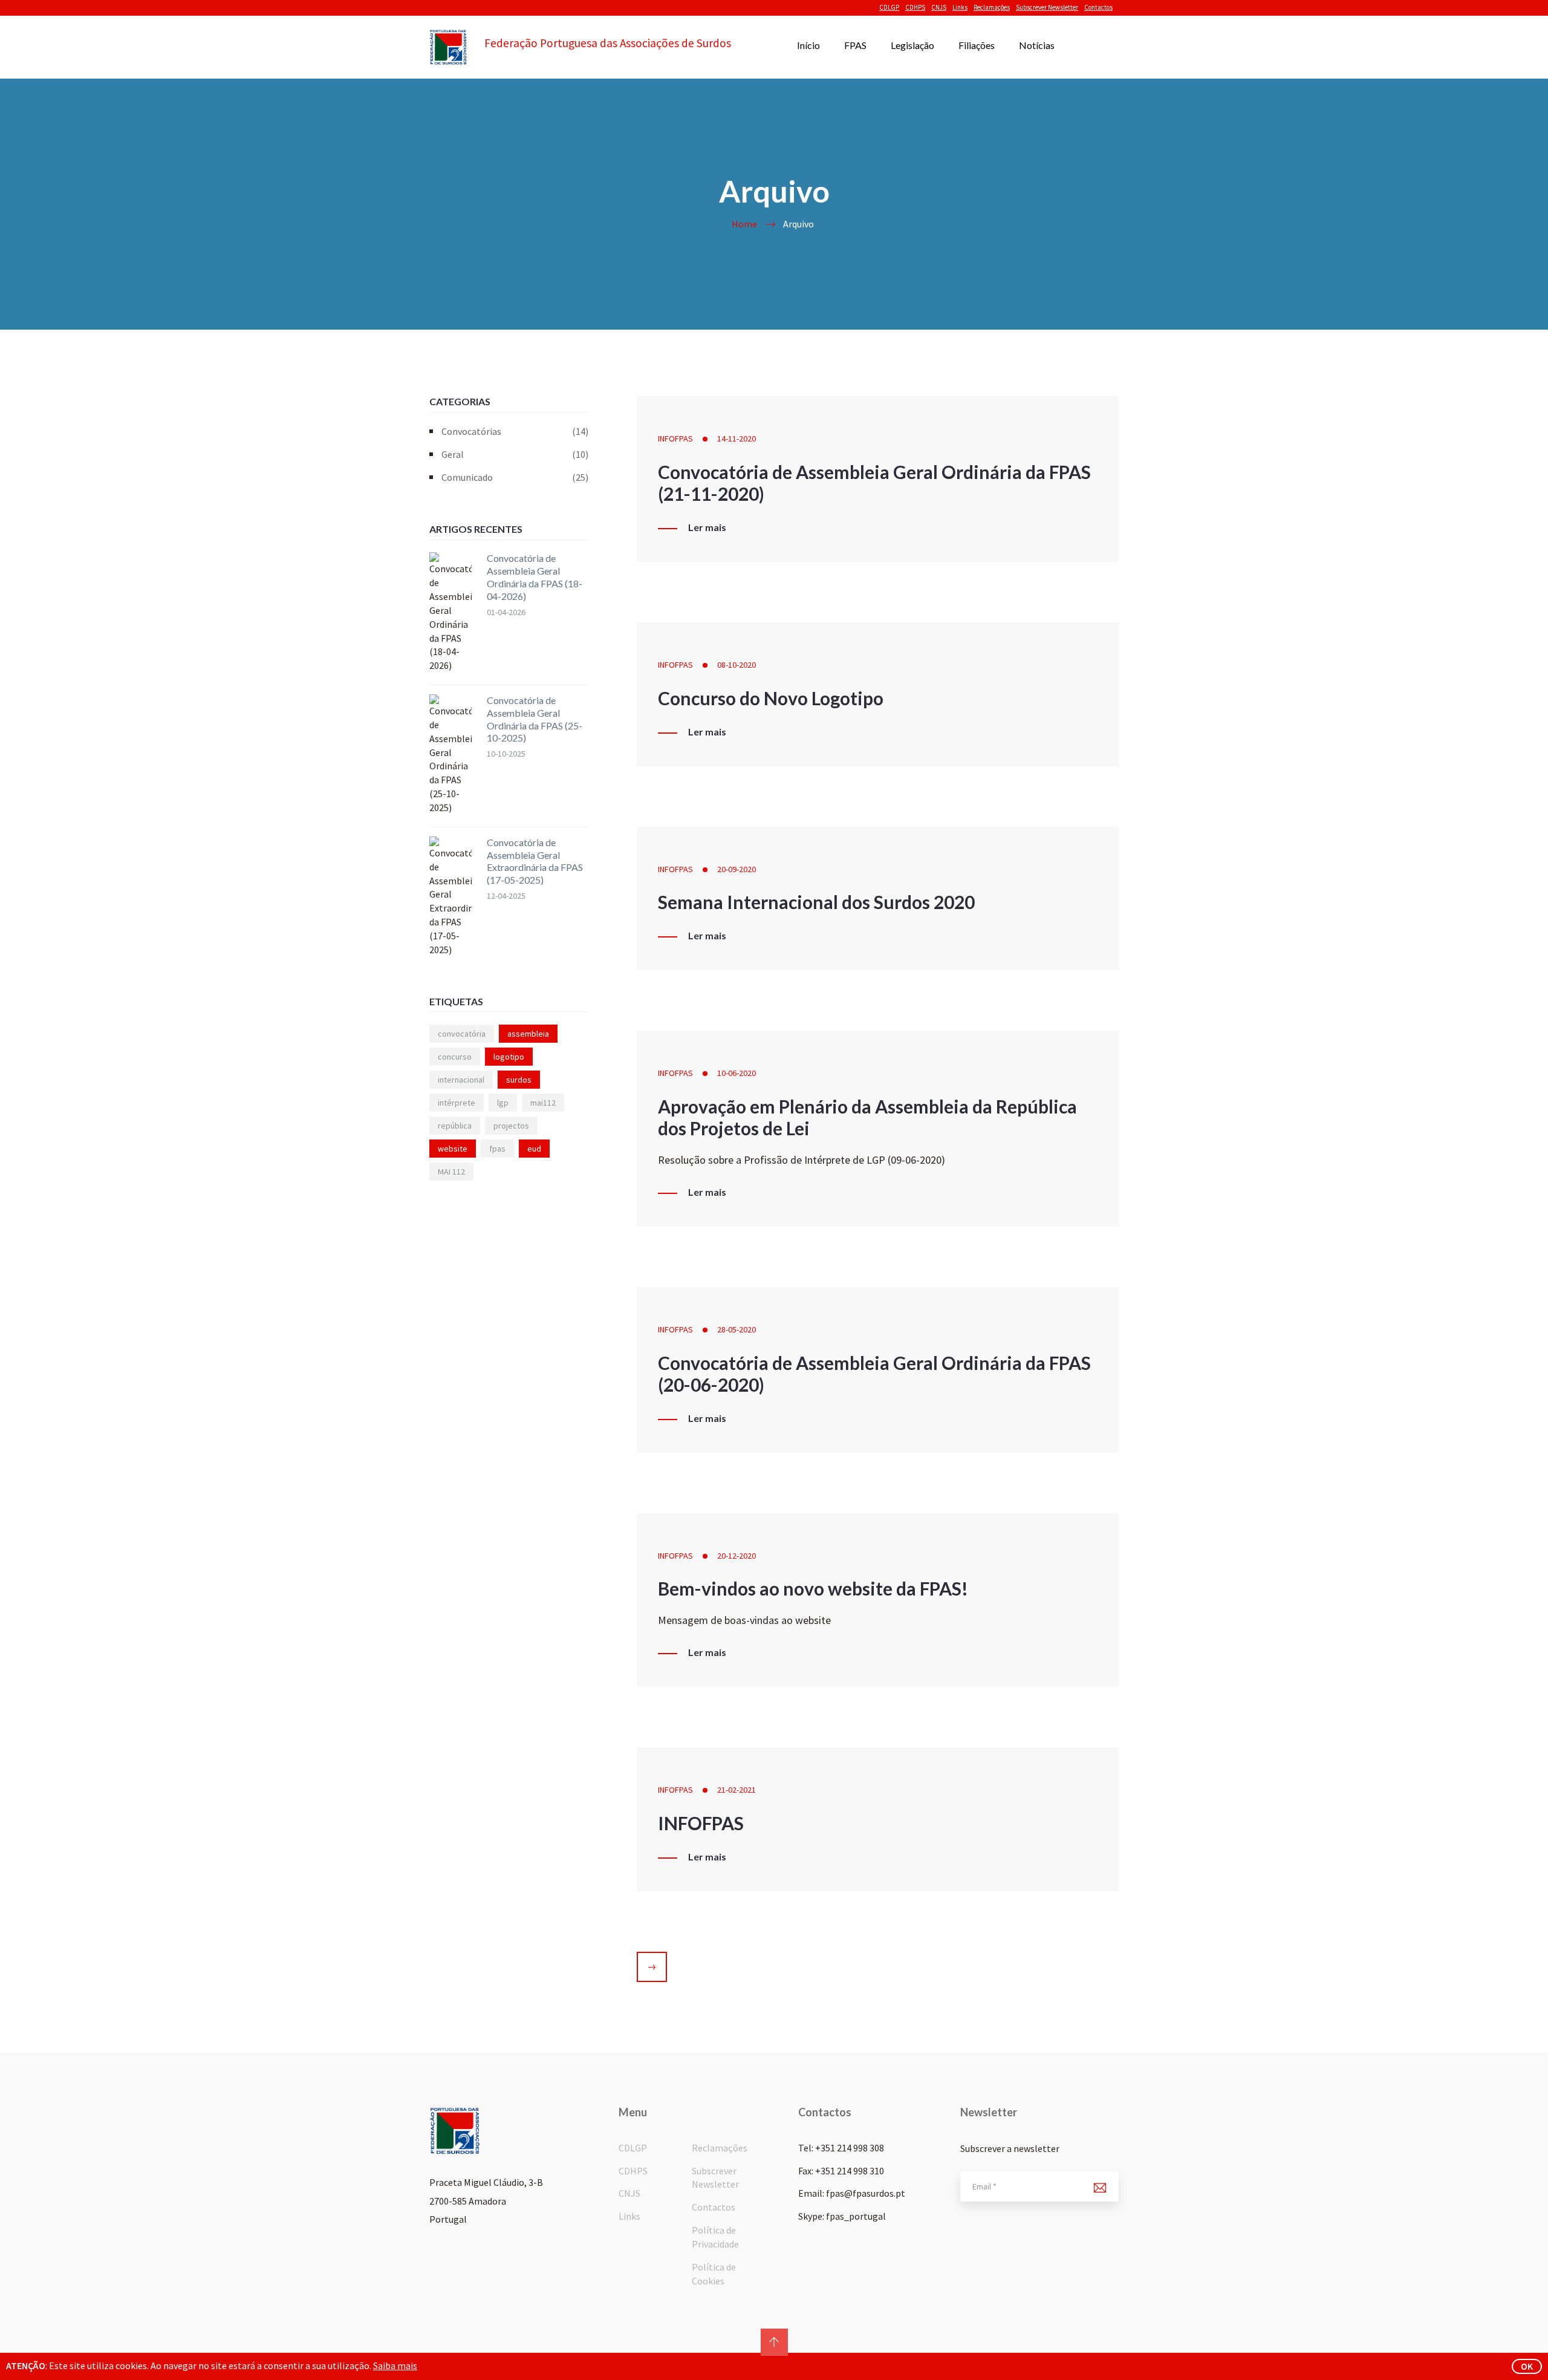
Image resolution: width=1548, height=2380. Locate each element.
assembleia (528, 1034)
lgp (503, 1103)
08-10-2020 (737, 665)
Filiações (977, 45)
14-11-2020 (737, 439)
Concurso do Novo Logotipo (771, 698)
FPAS (855, 45)
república (455, 1126)
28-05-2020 (737, 1329)
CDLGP (889, 7)
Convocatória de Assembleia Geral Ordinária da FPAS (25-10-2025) (535, 719)
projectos (511, 1126)
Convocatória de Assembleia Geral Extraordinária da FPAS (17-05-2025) (535, 861)
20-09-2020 (737, 869)
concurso (455, 1057)
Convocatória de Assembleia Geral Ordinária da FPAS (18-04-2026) (535, 577)
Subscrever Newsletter (1047, 7)
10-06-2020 (737, 1073)
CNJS (939, 7)
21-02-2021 (737, 1790)
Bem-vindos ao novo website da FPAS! (813, 1588)
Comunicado (515, 477)
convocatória (462, 1034)
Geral (515, 454)
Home (744, 224)
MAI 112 (451, 1172)
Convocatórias (515, 431)
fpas (497, 1149)
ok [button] (1527, 2366)
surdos (519, 1080)
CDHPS (915, 7)
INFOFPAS (675, 439)
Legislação (912, 45)
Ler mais (707, 527)
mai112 (543, 1103)
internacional (461, 1080)
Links (960, 7)
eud (534, 1149)
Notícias (1037, 45)
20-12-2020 (737, 1556)
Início (808, 45)
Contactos (1098, 7)
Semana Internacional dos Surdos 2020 (816, 902)
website (453, 1149)
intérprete (457, 1103)
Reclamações (992, 7)
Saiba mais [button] (395, 2365)
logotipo (509, 1057)
